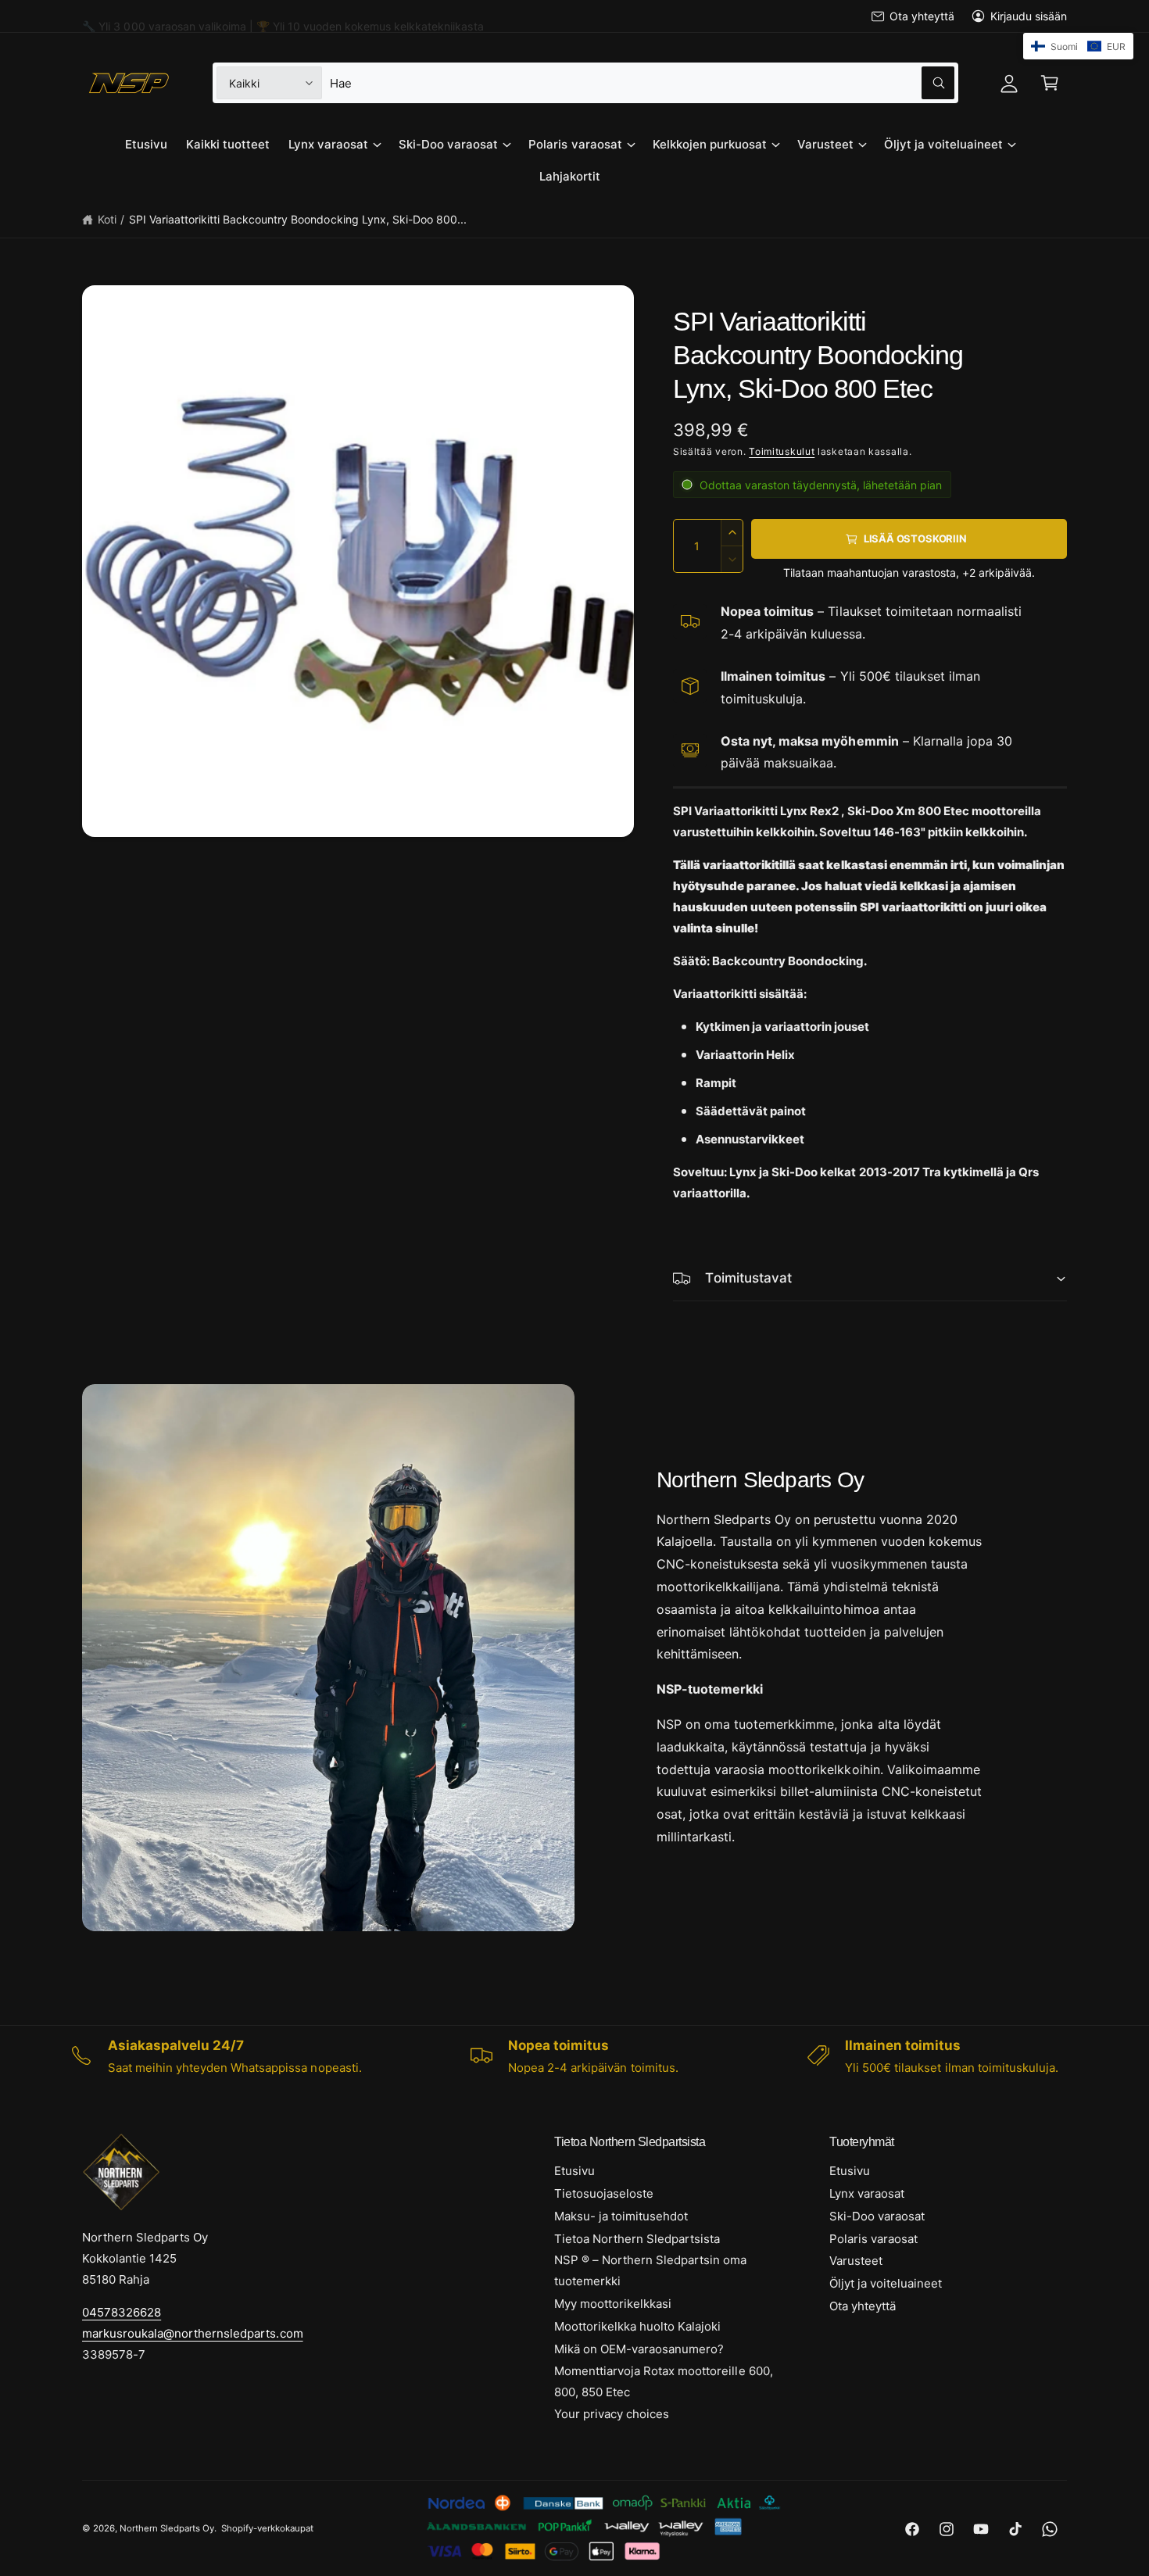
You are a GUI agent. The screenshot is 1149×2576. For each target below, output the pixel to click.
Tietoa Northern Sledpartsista (637, 2239)
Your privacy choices (612, 2414)
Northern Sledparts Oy (167, 2528)
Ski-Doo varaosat (448, 144)
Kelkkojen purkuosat (710, 144)
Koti (107, 219)
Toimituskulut (782, 451)
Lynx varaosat (328, 144)
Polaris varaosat (575, 144)
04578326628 (122, 2312)
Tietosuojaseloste (604, 2193)
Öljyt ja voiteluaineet (943, 144)
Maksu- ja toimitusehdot (621, 2216)
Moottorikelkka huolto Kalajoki (637, 2326)
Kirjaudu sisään (1029, 16)
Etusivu (574, 2171)
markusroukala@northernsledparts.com (193, 2333)
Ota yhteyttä (922, 16)
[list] (574, 2056)
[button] (1050, 83)
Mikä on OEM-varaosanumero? (639, 2349)
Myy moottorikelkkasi (613, 2304)
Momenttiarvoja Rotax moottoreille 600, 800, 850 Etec (664, 2381)
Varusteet (825, 144)
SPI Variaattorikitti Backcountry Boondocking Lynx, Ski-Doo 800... (298, 219)
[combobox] (642, 83)
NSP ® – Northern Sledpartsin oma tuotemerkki (651, 2270)
